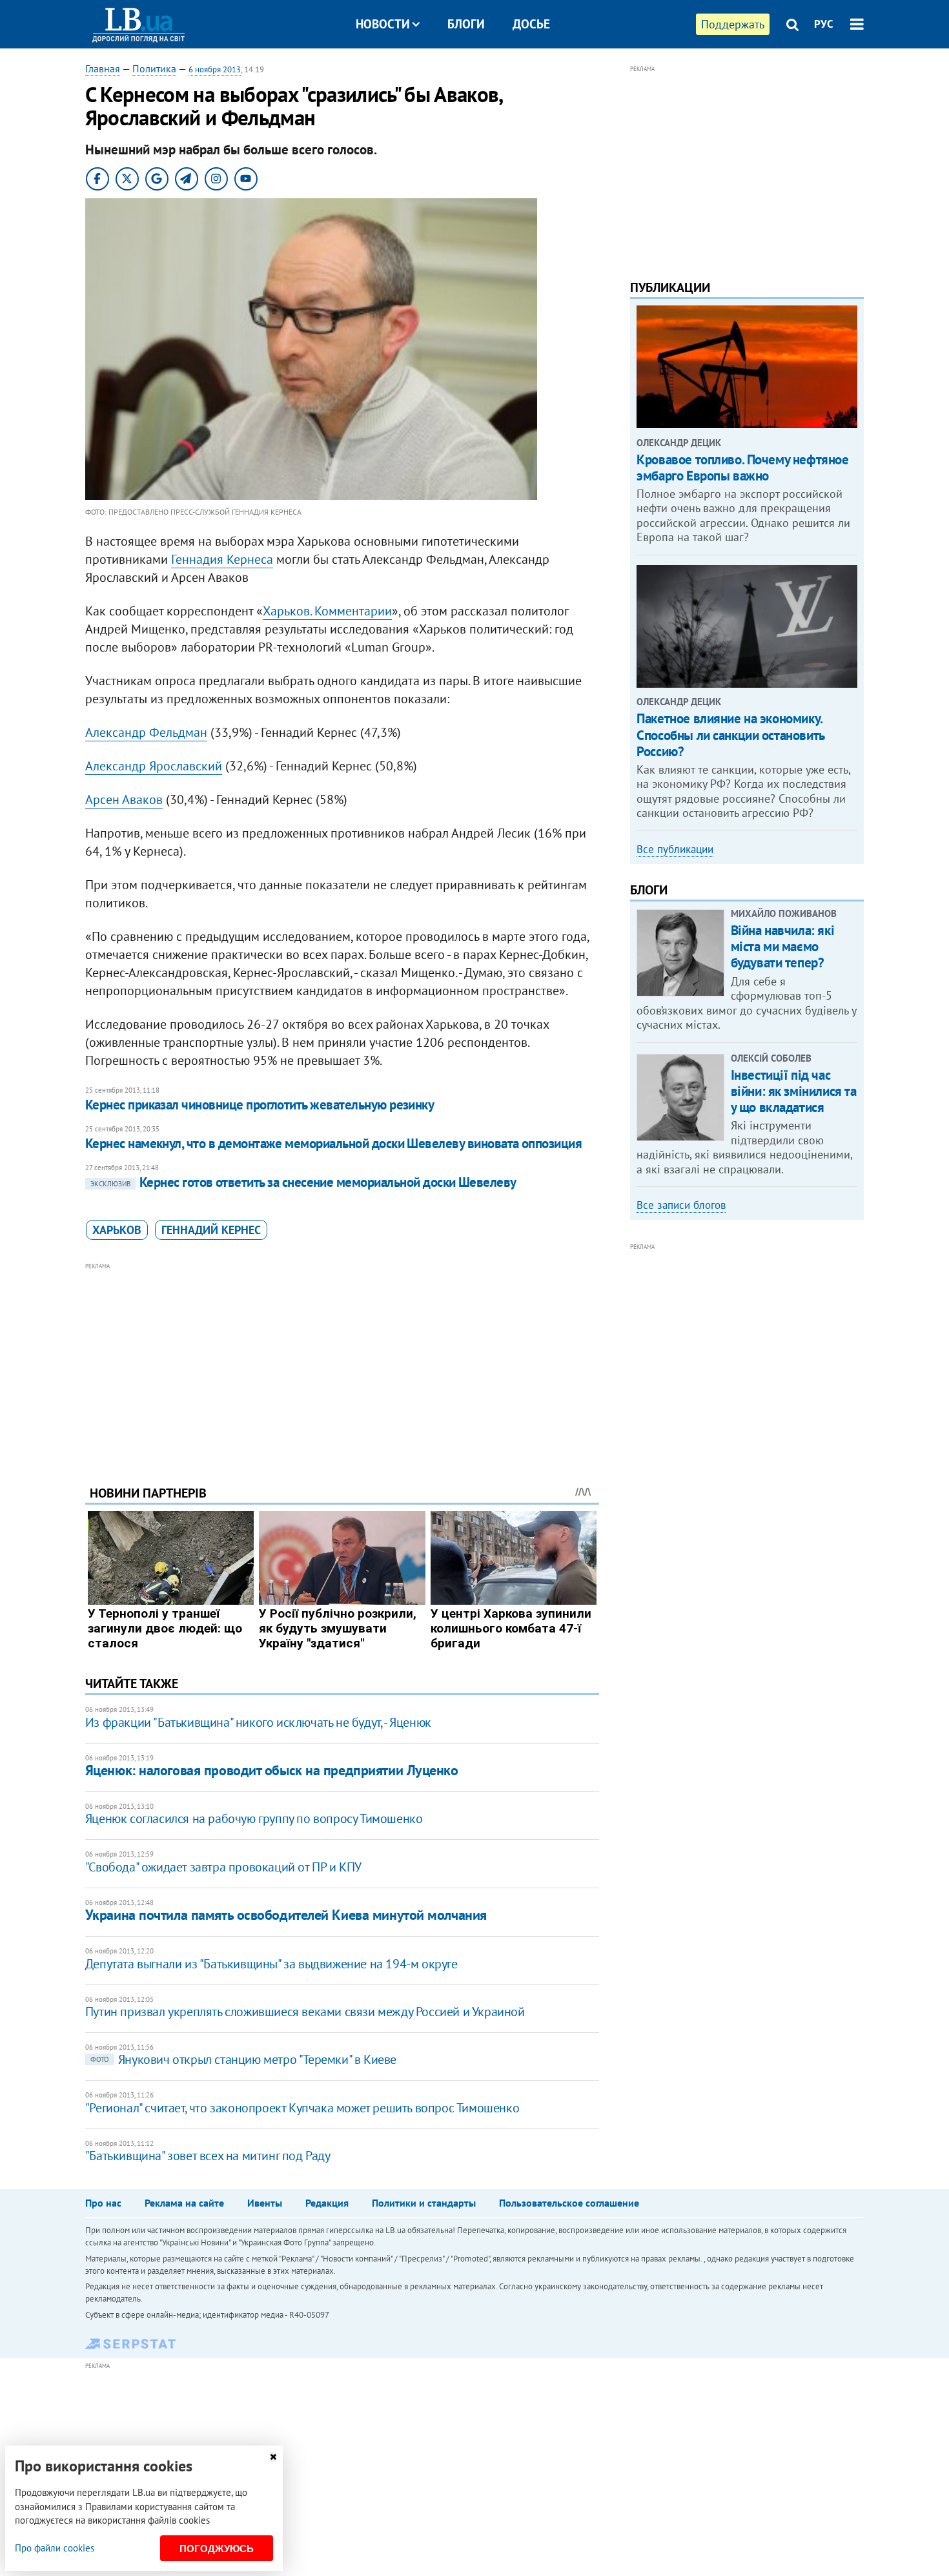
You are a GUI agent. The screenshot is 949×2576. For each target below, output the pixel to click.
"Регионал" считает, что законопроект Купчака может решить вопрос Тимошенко (302, 2108)
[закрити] (273, 2457)
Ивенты (265, 2203)
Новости (383, 24)
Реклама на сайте (184, 2203)
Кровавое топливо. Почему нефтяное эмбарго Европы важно (742, 468)
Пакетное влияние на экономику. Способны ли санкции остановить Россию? (730, 735)
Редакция (327, 2203)
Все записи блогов (681, 1205)
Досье (531, 24)
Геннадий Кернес (211, 1230)
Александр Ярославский (154, 766)
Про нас (103, 2203)
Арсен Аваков (124, 799)
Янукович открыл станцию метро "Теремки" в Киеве (243, 2059)
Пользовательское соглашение (569, 2203)
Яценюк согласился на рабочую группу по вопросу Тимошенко (254, 1819)
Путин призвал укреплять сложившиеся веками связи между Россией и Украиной (305, 2012)
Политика (154, 68)
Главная (103, 68)
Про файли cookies (55, 2548)
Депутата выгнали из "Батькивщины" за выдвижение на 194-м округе (271, 1964)
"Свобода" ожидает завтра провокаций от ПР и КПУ (223, 1867)
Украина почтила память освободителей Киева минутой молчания (286, 1915)
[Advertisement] (342, 1364)
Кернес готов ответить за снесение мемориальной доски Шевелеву (303, 1182)
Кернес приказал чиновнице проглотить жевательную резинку (260, 1105)
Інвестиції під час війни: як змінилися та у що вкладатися (794, 1091)
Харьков (117, 1230)
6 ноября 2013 (215, 69)
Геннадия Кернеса (222, 559)
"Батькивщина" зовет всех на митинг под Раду (208, 2156)
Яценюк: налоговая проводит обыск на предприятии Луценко (272, 1770)
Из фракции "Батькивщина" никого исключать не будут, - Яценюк (258, 1722)
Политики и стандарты (424, 2203)
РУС (824, 24)
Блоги (466, 24)
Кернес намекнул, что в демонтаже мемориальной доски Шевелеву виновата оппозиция (334, 1143)
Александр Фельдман (146, 732)
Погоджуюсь (217, 2549)
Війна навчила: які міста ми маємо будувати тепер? (782, 946)
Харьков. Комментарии (327, 611)
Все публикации (675, 849)
